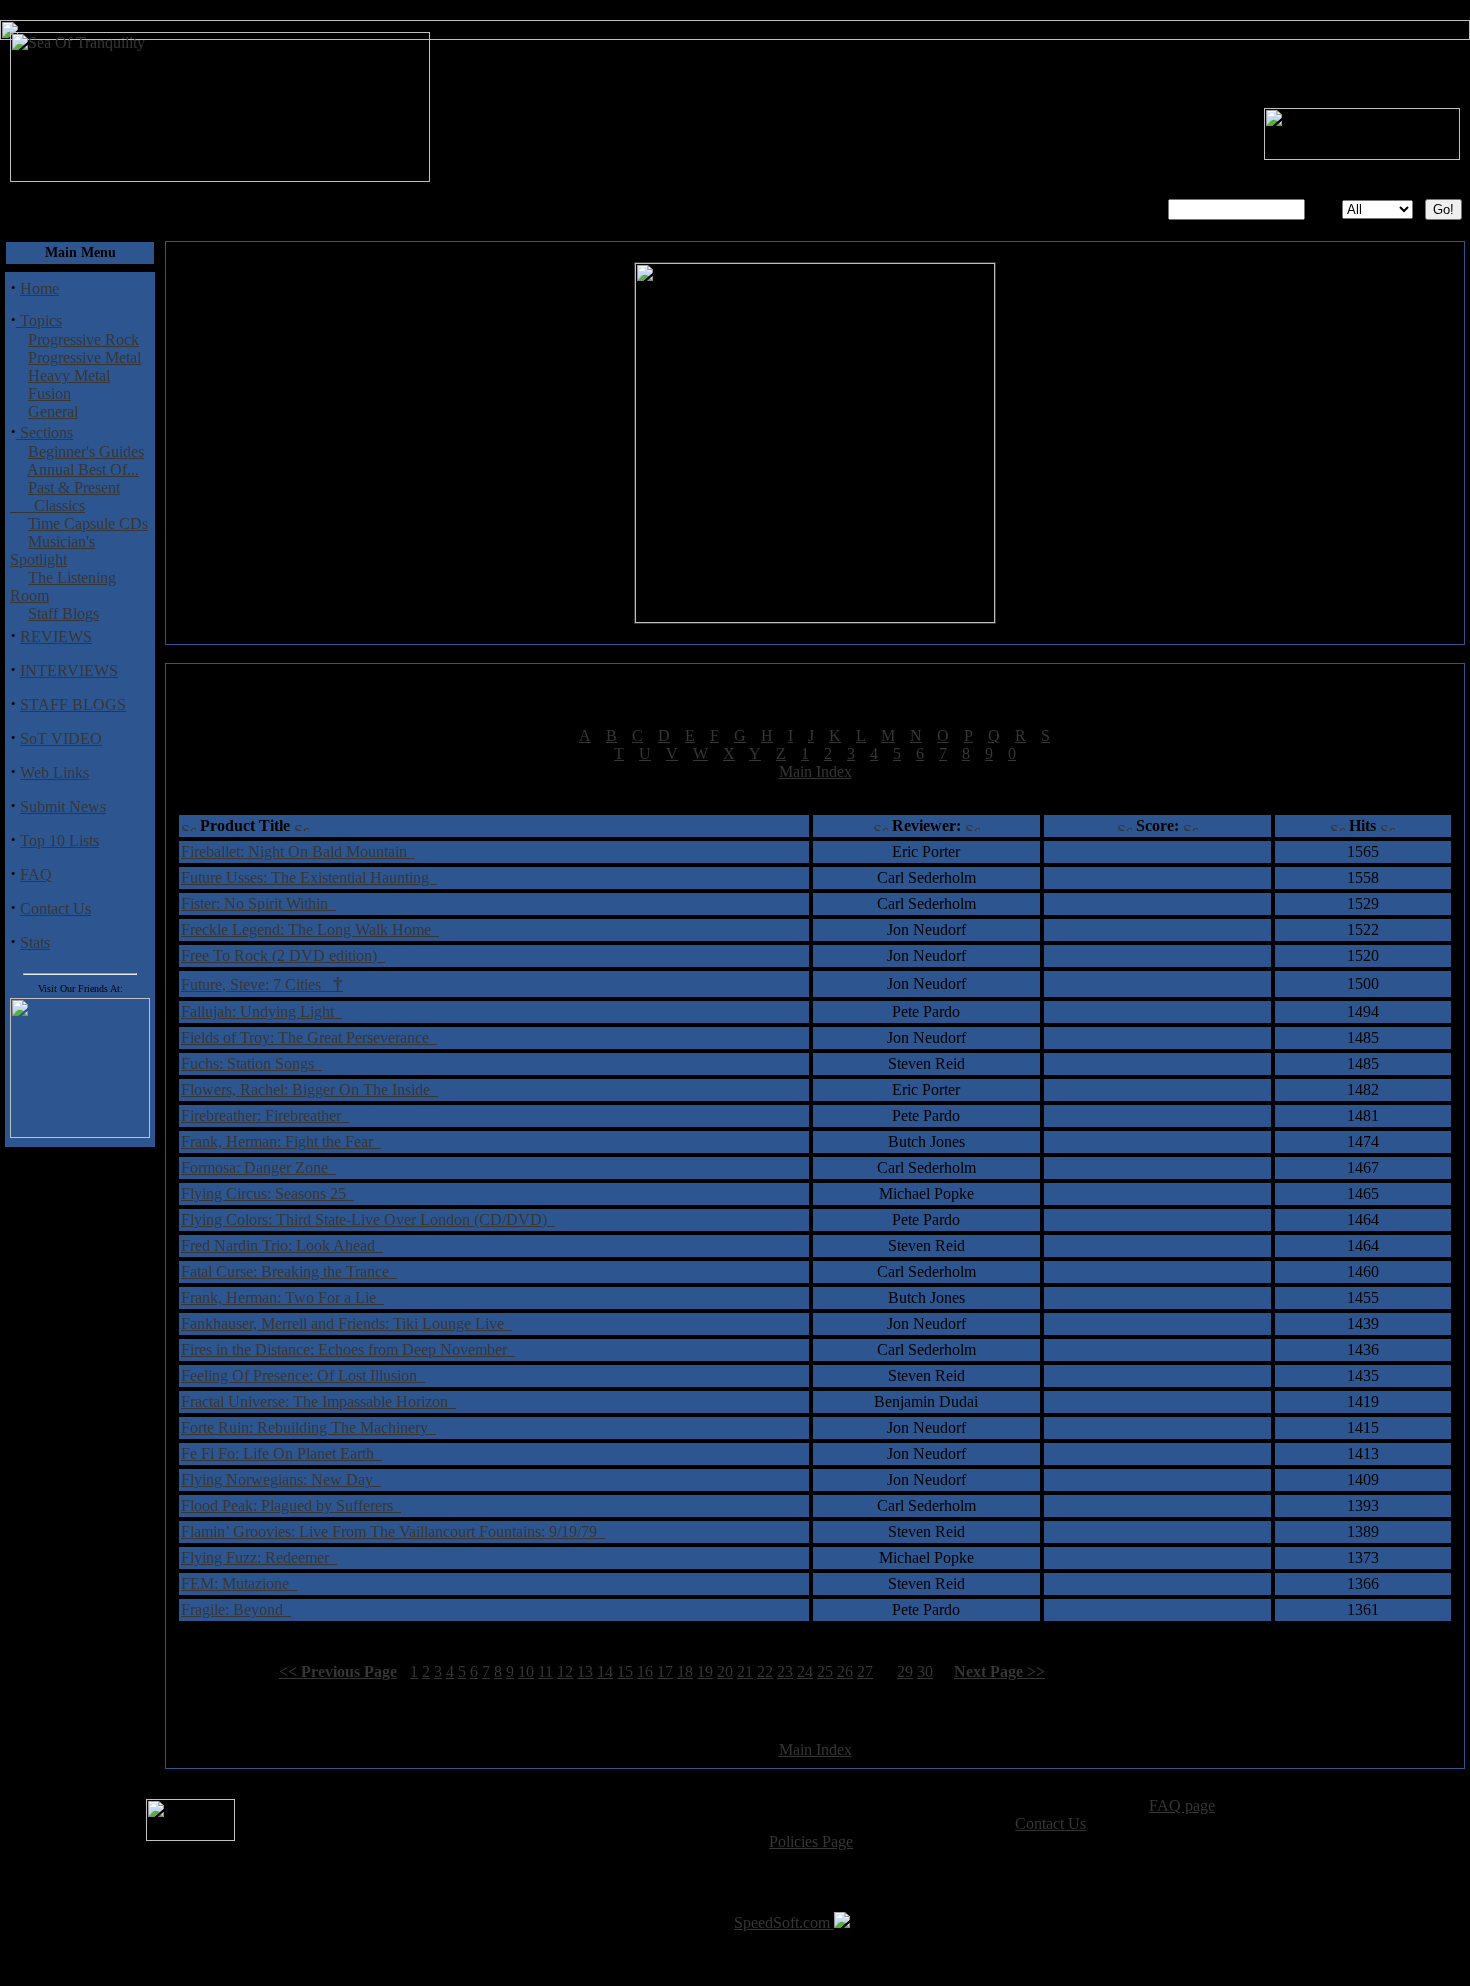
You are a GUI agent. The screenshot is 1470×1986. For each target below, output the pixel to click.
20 (725, 1671)
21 (745, 1671)
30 (925, 1671)
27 (865, 1671)
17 (665, 1671)
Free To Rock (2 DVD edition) (283, 955)
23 (785, 1671)
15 (625, 1671)
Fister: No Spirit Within (258, 903)
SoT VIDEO (61, 738)
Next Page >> (999, 1671)
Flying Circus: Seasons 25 (267, 1193)
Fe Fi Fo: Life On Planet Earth (281, 1453)
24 (805, 1671)
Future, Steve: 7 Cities (262, 984)
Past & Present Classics (65, 496)
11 (545, 1671)
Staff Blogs (63, 613)
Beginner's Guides (86, 451)
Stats (35, 942)
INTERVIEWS (69, 670)
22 (765, 1671)
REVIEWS (56, 636)
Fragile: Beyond (236, 1609)
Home (39, 288)
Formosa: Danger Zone (258, 1167)
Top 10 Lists (59, 840)
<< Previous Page (338, 1671)
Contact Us (55, 908)
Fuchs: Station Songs (251, 1063)
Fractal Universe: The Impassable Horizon (318, 1401)
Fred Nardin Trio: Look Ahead (282, 1245)
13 (585, 1671)
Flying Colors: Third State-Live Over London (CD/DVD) (368, 1219)
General (53, 411)
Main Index (815, 771)
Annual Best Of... (83, 469)
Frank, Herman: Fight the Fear (281, 1141)
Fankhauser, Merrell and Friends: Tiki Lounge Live (346, 1323)
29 (905, 1671)
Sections (44, 432)
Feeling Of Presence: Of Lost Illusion (303, 1375)
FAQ (36, 874)
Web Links (54, 772)
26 (845, 1671)
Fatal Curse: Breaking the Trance (289, 1271)
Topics (39, 320)
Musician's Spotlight (52, 550)
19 (705, 1671)
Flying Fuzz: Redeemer (259, 1557)
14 (605, 1671)
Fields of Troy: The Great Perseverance (309, 1037)
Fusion (49, 393)
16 (645, 1671)
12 (565, 1671)
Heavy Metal (69, 375)
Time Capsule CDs (88, 523)
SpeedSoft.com (784, 1922)
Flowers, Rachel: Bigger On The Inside (309, 1089)
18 (685, 1671)
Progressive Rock (83, 339)
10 (526, 1671)
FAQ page (1182, 1805)
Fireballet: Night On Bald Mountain (298, 851)
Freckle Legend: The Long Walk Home (310, 929)
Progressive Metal (84, 357)
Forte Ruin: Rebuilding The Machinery (308, 1427)
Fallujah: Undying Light (261, 1011)
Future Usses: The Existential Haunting (309, 877)
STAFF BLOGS (73, 704)
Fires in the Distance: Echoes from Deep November (348, 1349)
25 (825, 1671)
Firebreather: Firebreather (265, 1115)
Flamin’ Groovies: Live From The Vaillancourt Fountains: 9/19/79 (393, 1531)
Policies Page (811, 1841)
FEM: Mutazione (239, 1583)
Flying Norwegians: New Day (281, 1479)
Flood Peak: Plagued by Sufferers (291, 1505)
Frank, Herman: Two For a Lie (282, 1297)
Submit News (63, 806)
